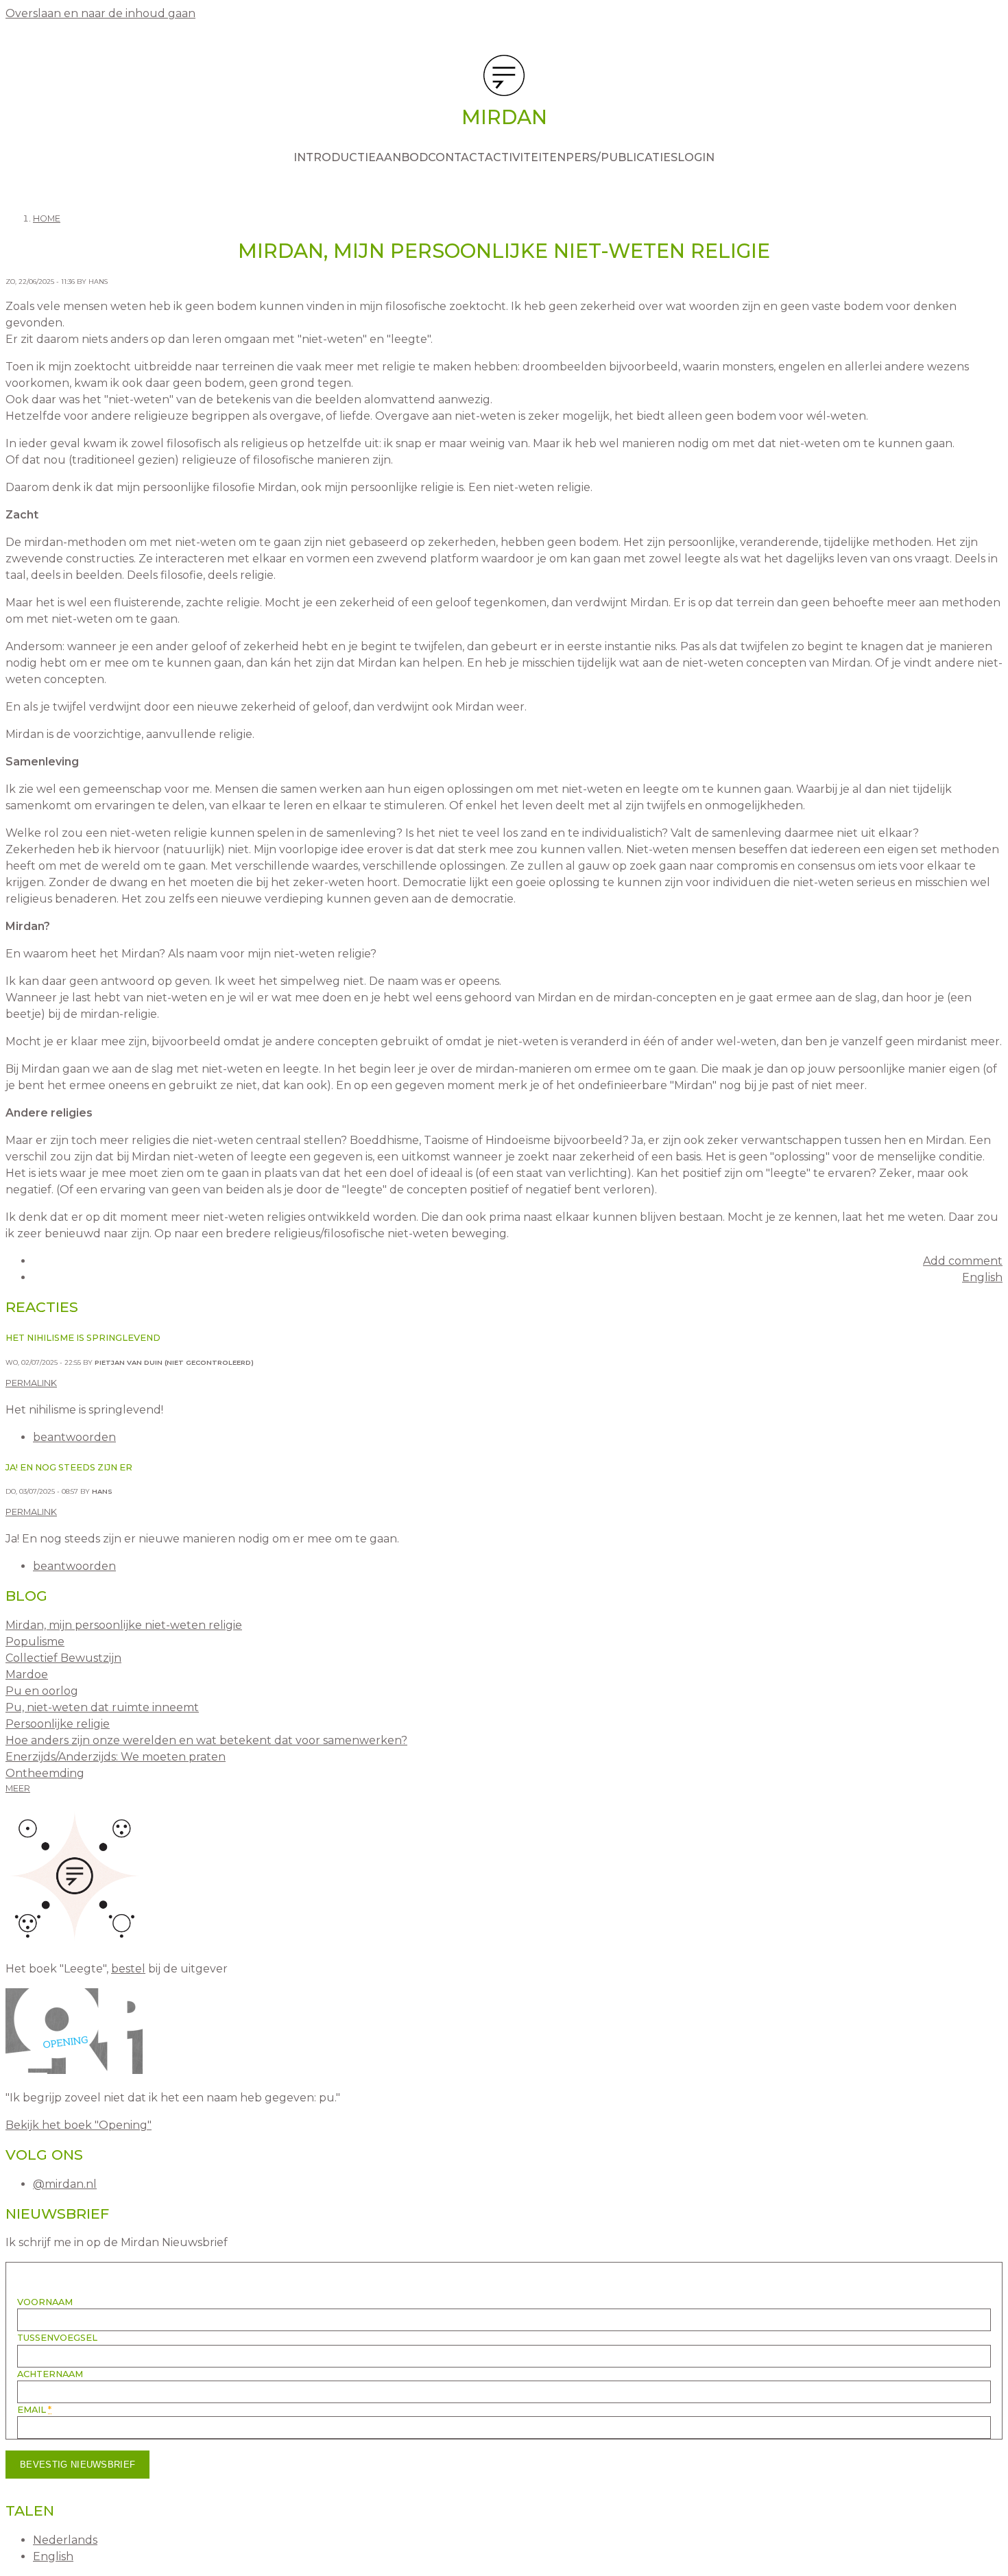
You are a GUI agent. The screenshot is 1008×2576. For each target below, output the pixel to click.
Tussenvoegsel (57, 2338)
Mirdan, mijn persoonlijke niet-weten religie (124, 1625)
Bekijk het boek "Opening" (79, 2125)
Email (34, 2410)
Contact (456, 157)
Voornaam (45, 2302)
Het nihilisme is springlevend (83, 1338)
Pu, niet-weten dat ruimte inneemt (102, 1707)
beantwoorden (74, 1437)
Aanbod (402, 157)
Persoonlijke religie (58, 1724)
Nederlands (65, 2540)
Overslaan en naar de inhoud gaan (100, 13)
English (982, 1277)
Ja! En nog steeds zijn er (69, 1467)
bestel (128, 1969)
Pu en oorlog (42, 1691)
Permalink (31, 1383)
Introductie (335, 157)
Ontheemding (45, 1773)
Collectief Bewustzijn (63, 1658)
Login (696, 157)
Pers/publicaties (622, 157)
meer (18, 1788)
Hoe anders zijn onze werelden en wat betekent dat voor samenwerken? (206, 1740)
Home (47, 218)
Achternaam (50, 2374)
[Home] (504, 78)
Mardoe (27, 1674)
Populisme (35, 1642)
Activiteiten (525, 157)
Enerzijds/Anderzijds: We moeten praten (116, 1757)
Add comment (963, 1261)
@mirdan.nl (65, 2184)
